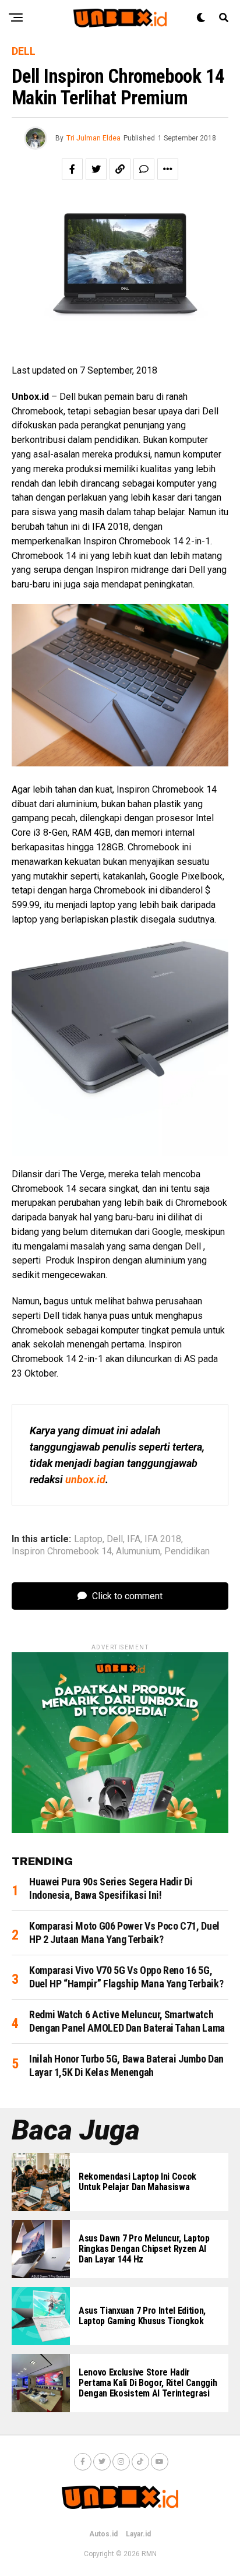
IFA (134, 1539)
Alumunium (138, 1551)
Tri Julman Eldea (93, 138)
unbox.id (85, 1479)
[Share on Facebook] (72, 169)
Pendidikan (187, 1551)
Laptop (88, 1539)
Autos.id (103, 2534)
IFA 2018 (163, 1539)
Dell (115, 1539)
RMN (149, 2554)
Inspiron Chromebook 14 (62, 1551)
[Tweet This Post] (96, 169)
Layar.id (138, 2534)
